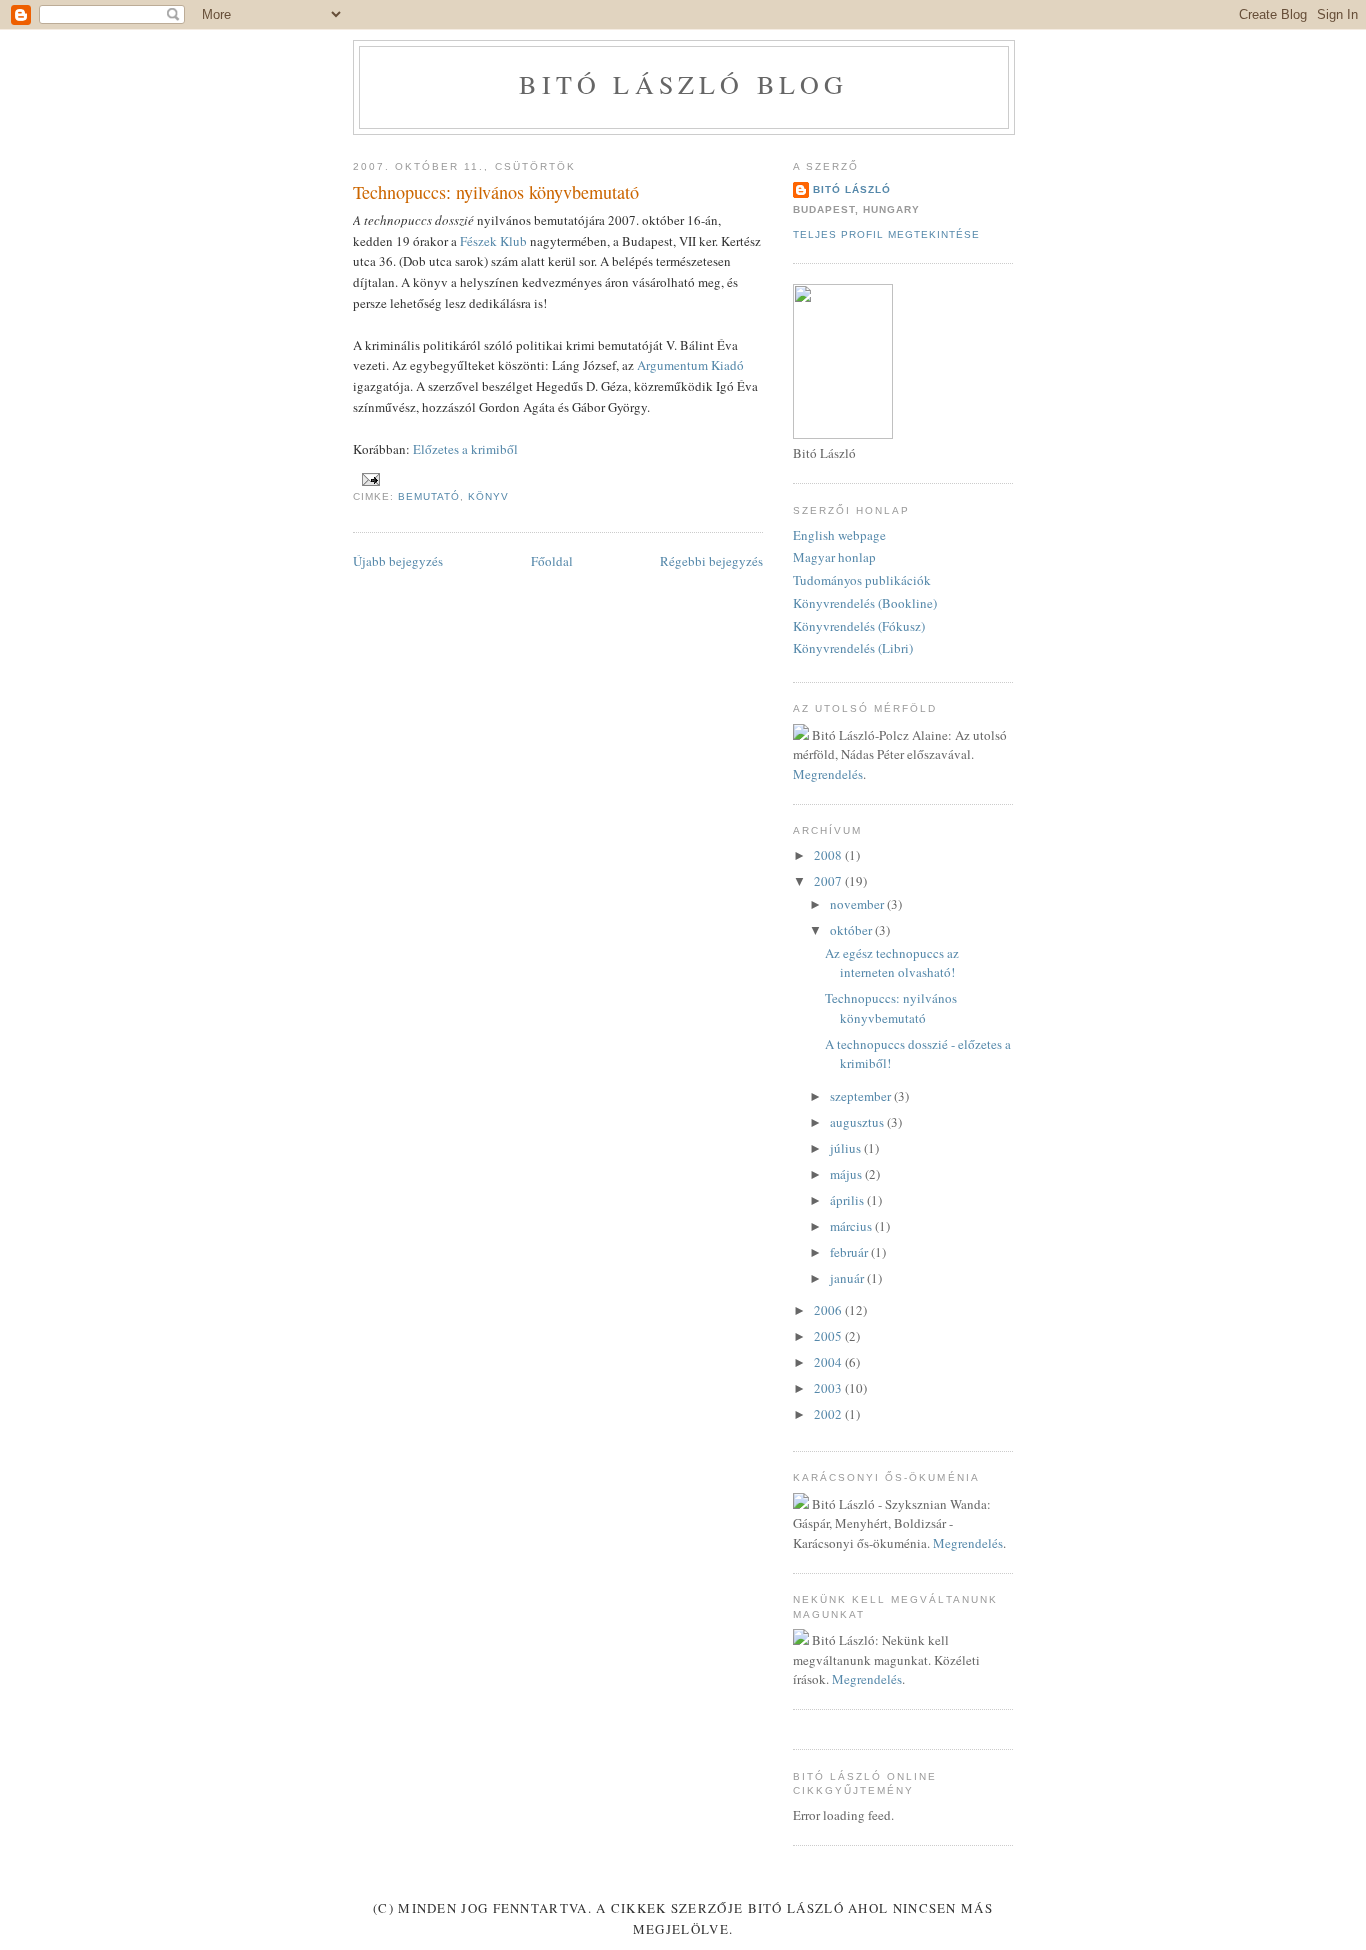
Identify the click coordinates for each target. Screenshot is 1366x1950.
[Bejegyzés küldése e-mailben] (370, 478)
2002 (829, 1414)
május (847, 1174)
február (850, 1252)
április (848, 1200)
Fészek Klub (493, 241)
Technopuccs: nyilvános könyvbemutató (891, 1008)
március (852, 1226)
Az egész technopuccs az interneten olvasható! (892, 963)
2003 (829, 1388)
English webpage (839, 535)
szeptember (862, 1096)
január (848, 1278)
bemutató (429, 496)
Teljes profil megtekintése (886, 234)
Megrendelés (828, 774)
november (858, 904)
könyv (488, 496)
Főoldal (552, 561)
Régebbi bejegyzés (711, 561)
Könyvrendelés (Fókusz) (859, 626)
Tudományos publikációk (862, 580)
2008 (829, 855)
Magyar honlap (834, 557)
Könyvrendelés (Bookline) (865, 603)
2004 (829, 1362)
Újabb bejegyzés (398, 561)
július (847, 1148)
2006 (829, 1310)
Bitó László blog (683, 84)
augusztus (858, 1122)
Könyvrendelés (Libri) (853, 648)
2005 (829, 1336)
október (852, 930)
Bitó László (852, 189)
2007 (829, 881)
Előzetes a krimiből (465, 449)
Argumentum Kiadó (690, 365)
